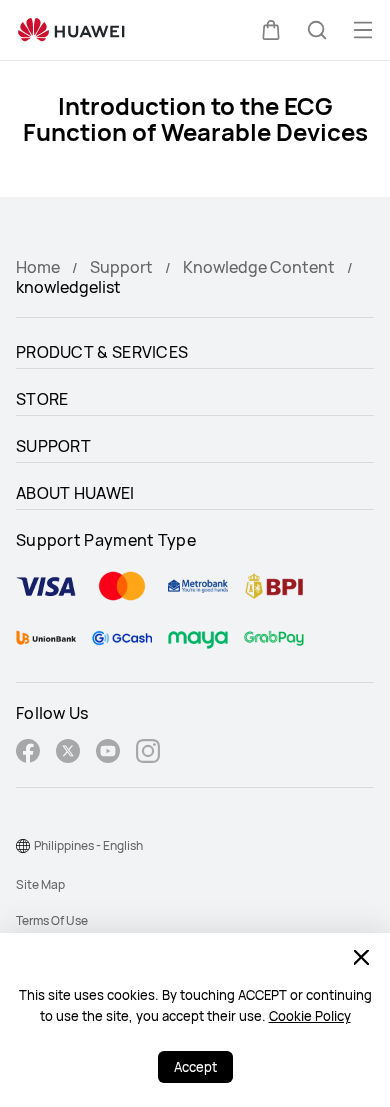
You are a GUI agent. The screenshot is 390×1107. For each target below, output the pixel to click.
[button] (271, 30)
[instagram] (148, 753)
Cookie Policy (310, 1016)
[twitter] (68, 753)
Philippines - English (88, 845)
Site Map (40, 884)
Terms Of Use (52, 920)
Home (38, 267)
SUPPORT (53, 446)
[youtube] (108, 753)
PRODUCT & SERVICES (102, 352)
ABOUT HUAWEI (75, 493)
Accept (195, 1067)
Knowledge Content (259, 267)
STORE (42, 399)
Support (121, 267)
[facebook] (28, 753)
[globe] (23, 846)
